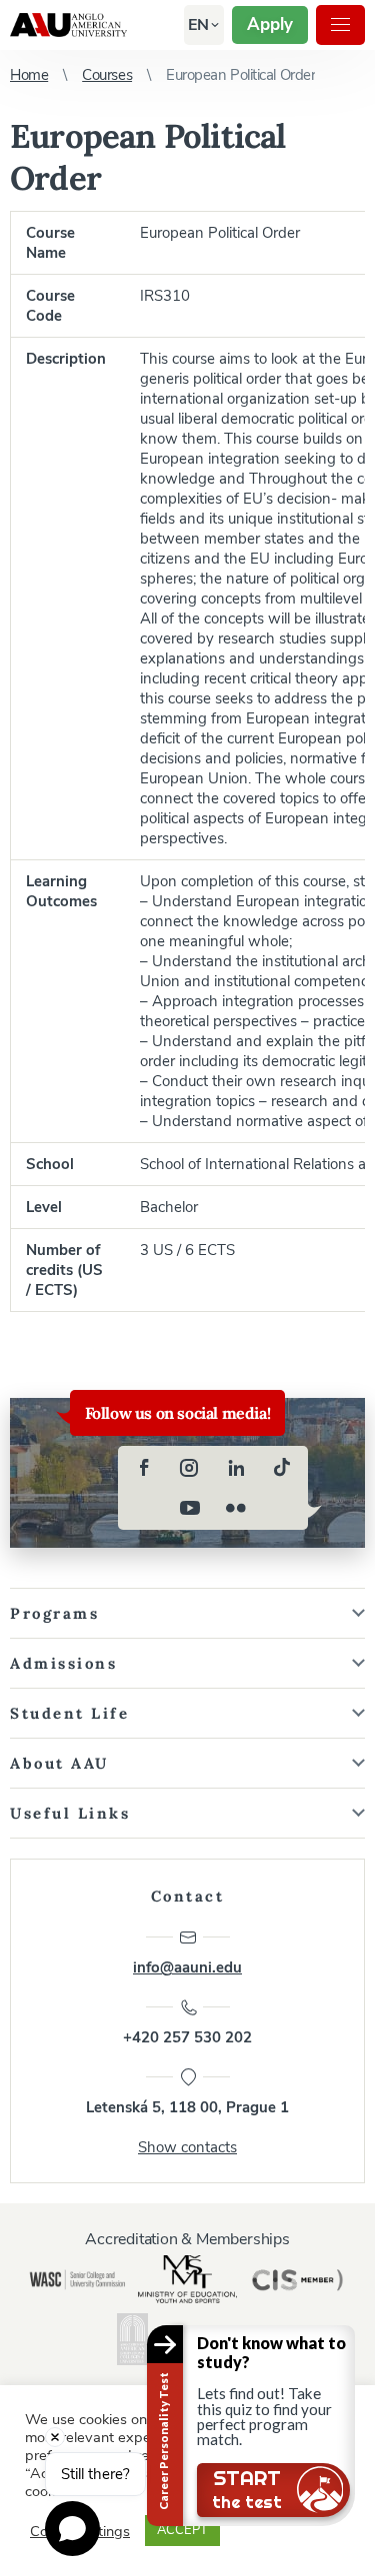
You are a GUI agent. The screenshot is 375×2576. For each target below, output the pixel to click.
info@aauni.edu (187, 1967)
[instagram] (190, 1468)
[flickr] (236, 1508)
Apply (270, 24)
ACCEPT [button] (182, 2530)
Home (29, 75)
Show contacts (187, 2147)
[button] (198, 25)
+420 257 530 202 (187, 2037)
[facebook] (144, 1468)
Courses (107, 75)
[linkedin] (236, 1468)
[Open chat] (72, 2529)
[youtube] (190, 1508)
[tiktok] (282, 1468)
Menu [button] (340, 25)
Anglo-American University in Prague (68, 25)
